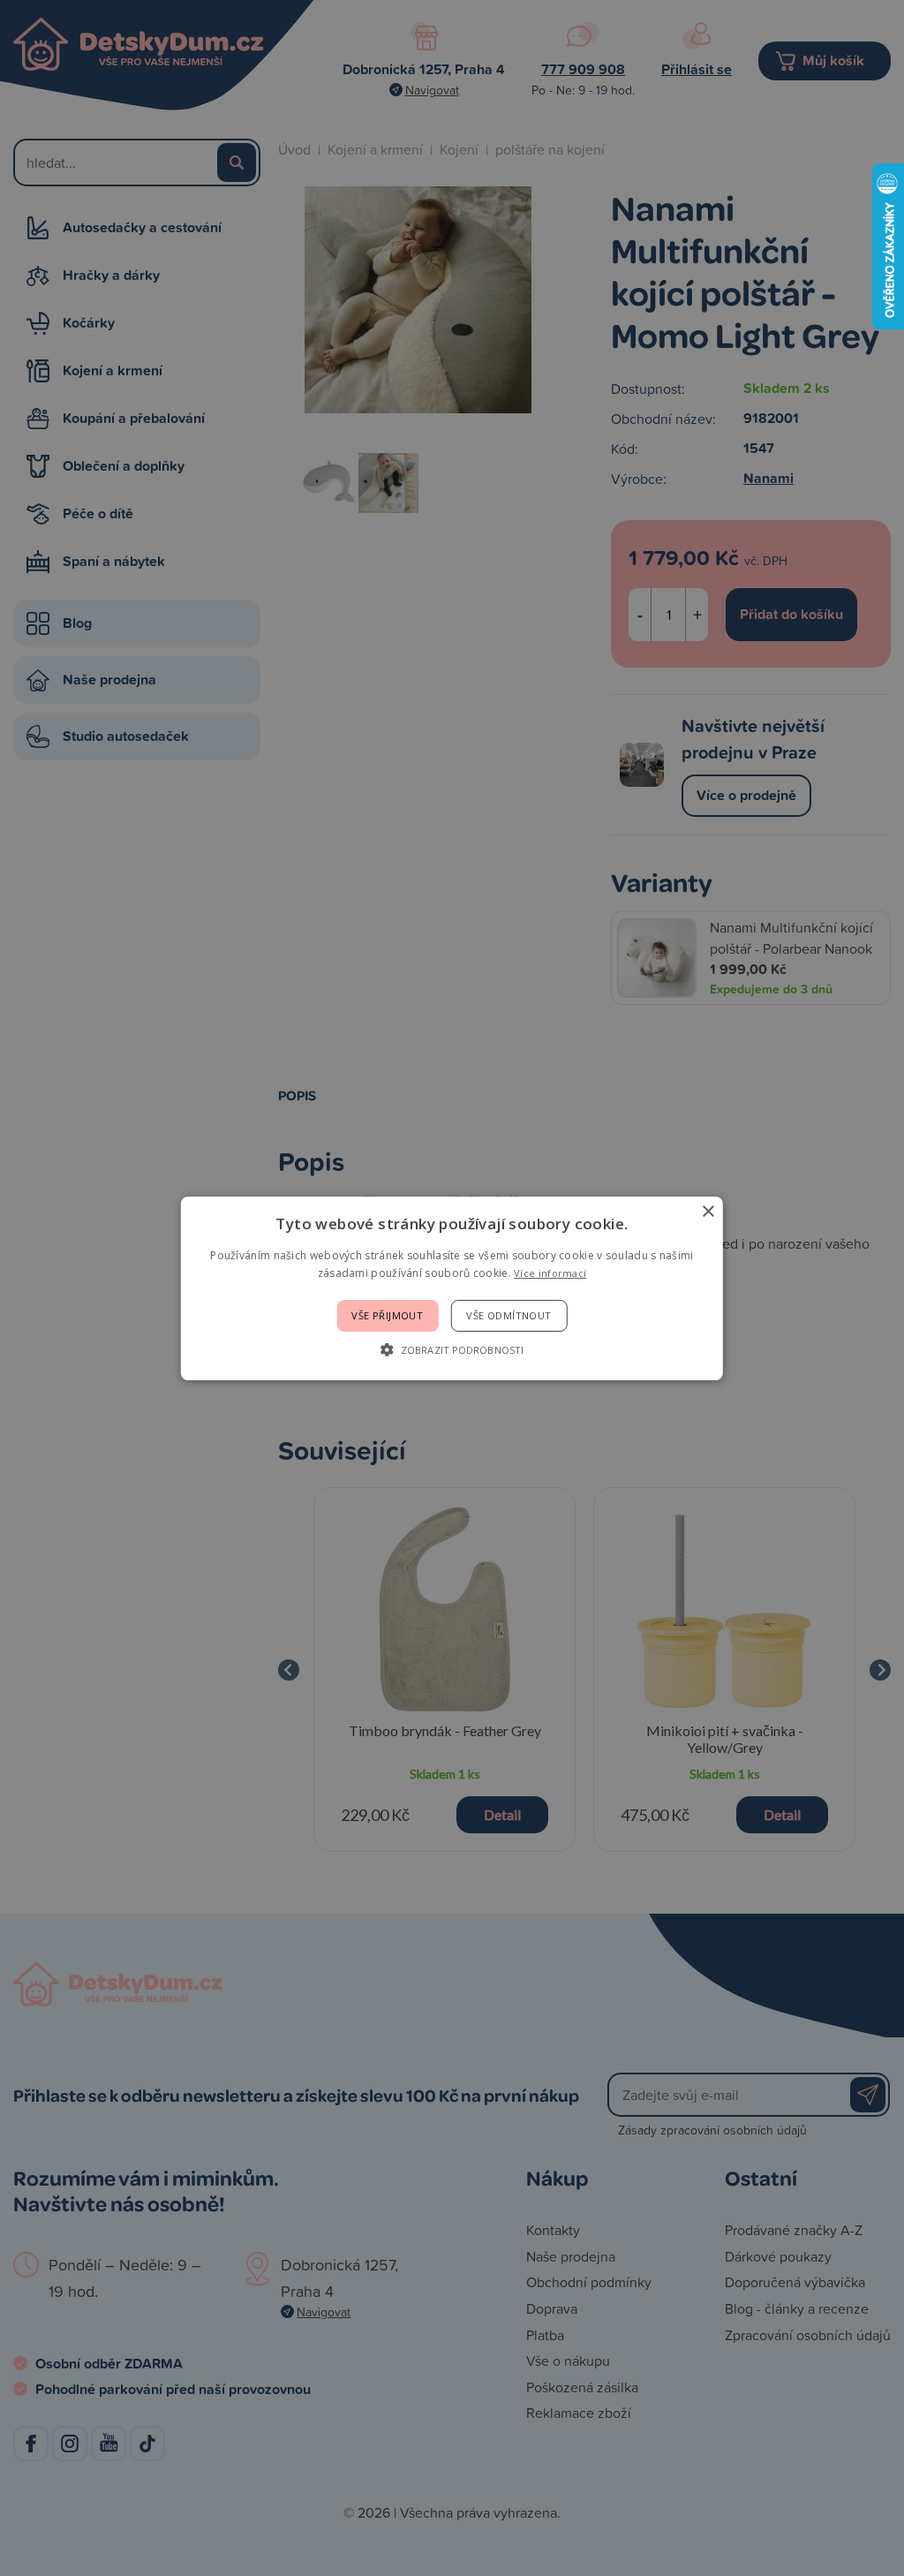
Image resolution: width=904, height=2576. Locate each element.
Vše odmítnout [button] (508, 1315)
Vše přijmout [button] (387, 1315)
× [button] (708, 1211)
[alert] (452, 1288)
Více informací (550, 1273)
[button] (452, 1349)
